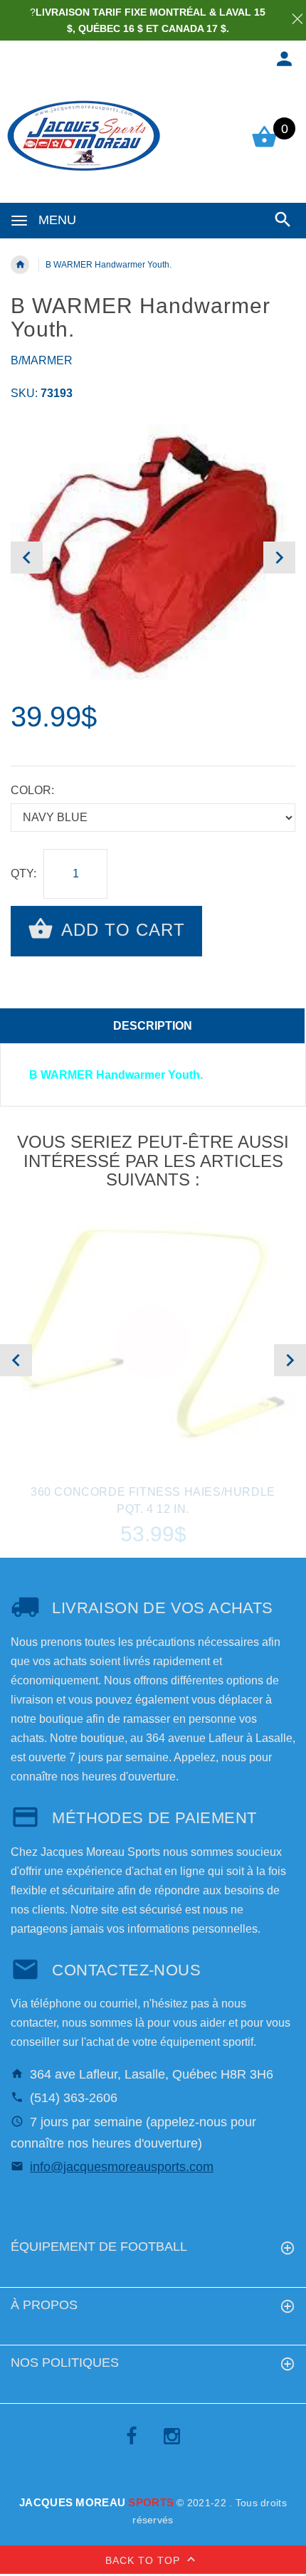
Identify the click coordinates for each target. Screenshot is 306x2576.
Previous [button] (27, 558)
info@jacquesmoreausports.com (122, 2167)
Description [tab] (153, 1026)
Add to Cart (121, 930)
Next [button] (279, 558)
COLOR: (32, 790)
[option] (153, 558)
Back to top (144, 2560)
